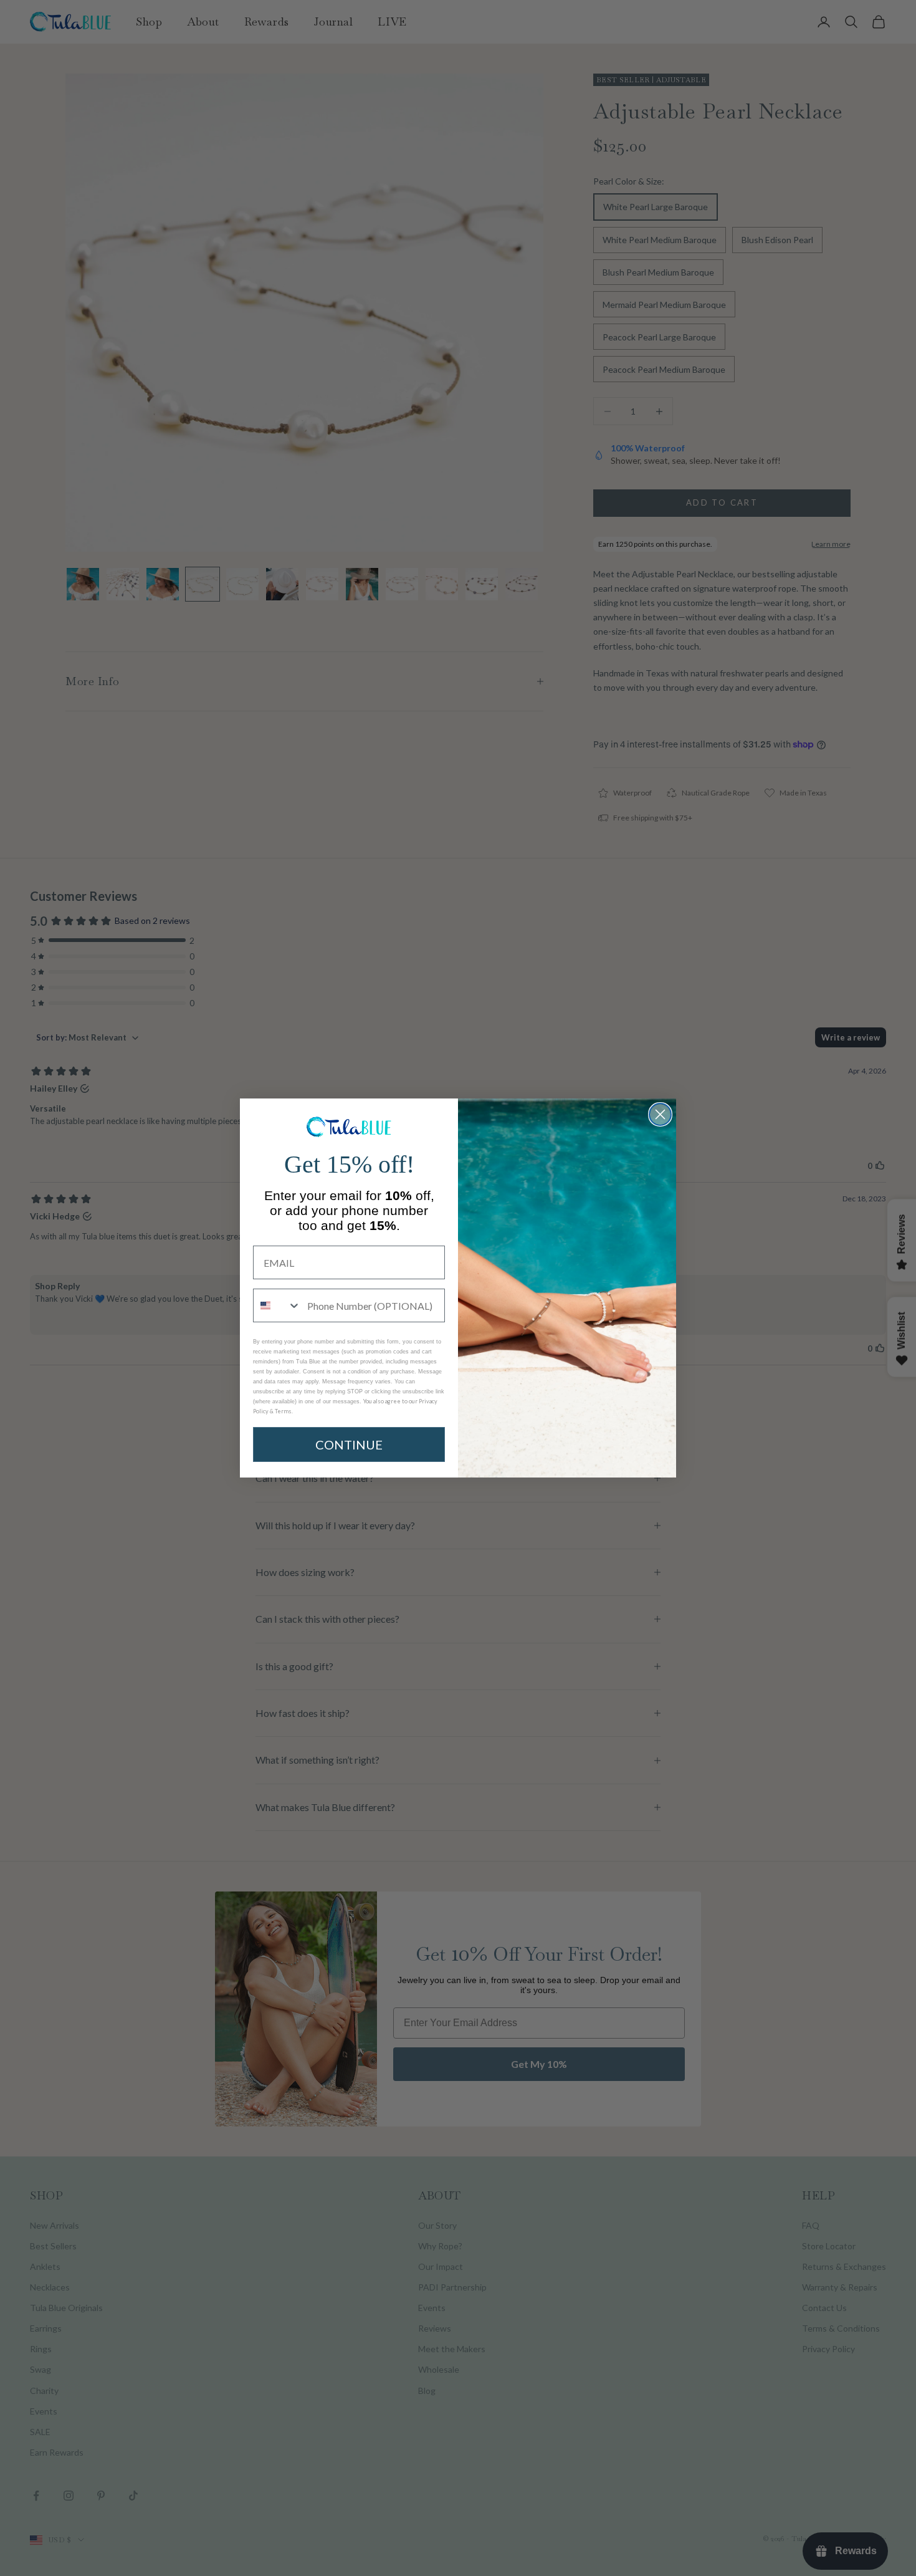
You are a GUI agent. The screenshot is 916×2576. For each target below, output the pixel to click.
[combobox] (277, 1305)
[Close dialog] (660, 1114)
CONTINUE (349, 1444)
